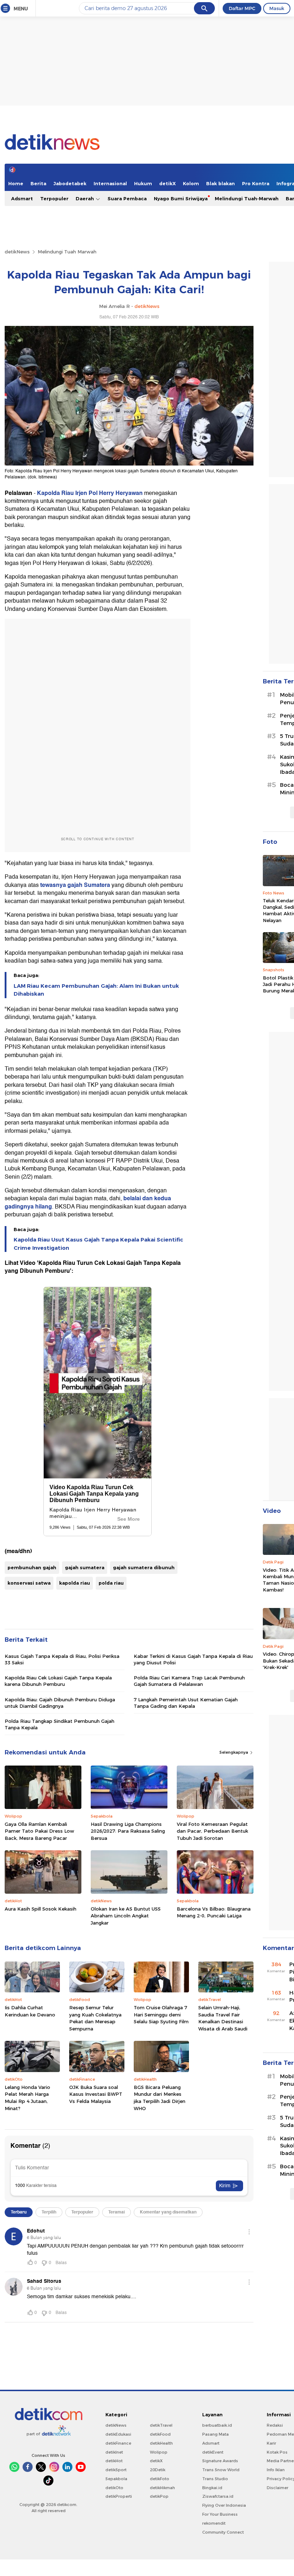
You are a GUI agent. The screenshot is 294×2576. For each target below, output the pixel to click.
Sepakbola (116, 2479)
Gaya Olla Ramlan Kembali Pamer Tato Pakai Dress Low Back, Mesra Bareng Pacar (39, 1831)
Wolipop (159, 2452)
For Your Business (220, 2514)
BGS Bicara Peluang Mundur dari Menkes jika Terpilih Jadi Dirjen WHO (160, 2098)
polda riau (111, 1583)
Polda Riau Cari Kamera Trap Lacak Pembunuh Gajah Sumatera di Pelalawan (189, 1681)
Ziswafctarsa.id (218, 2496)
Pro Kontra (256, 183)
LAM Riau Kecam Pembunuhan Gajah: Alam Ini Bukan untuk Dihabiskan (96, 990)
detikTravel (161, 2425)
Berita (38, 183)
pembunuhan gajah (32, 1567)
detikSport (116, 2470)
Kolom (191, 183)
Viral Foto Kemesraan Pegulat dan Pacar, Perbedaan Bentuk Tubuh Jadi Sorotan (212, 1831)
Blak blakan (220, 183)
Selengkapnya (234, 1752)
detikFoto (160, 2479)
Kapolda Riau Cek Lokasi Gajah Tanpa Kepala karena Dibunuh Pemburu (58, 1681)
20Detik (158, 2470)
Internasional (110, 183)
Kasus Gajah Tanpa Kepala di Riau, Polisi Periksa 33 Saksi (62, 1659)
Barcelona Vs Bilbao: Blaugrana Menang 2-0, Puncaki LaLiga (214, 1912)
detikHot (114, 2461)
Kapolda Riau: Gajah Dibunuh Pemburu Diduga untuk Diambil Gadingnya (60, 1703)
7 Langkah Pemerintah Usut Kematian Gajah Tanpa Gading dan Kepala (186, 1703)
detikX (167, 183)
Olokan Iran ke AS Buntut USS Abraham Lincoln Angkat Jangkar (126, 1916)
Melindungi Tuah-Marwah (247, 198)
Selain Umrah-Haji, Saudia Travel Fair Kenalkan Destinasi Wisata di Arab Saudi (223, 2018)
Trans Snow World (221, 2470)
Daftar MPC (242, 8)
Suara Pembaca (127, 198)
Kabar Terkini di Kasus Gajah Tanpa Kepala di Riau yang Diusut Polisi (193, 1659)
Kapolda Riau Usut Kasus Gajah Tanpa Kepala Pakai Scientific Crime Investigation (98, 1244)
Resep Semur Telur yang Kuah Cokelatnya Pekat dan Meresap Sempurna (95, 2018)
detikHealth (161, 2443)
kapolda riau (75, 1583)
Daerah (86, 198)
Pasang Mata (215, 2434)
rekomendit (214, 2523)
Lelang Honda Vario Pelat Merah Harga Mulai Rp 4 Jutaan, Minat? (27, 2098)
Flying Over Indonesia (224, 2505)
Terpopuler (54, 198)
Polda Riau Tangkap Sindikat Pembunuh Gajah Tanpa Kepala (60, 1724)
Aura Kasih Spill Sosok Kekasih (41, 1909)
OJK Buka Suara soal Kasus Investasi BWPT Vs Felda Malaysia (96, 2094)
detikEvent (213, 2452)
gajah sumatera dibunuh (144, 1567)
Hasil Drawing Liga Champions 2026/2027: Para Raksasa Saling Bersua (128, 1831)
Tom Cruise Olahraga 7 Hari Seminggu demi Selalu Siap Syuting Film (161, 2014)
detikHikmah (162, 2488)
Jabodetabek (70, 183)
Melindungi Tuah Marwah (67, 252)
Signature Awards (220, 2461)
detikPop (159, 2496)
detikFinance (118, 2443)
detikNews (17, 252)
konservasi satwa (29, 1583)
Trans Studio (215, 2479)
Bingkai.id (212, 2488)
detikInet (114, 2452)
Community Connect (223, 2532)
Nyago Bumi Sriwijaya (181, 198)
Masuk (277, 8)
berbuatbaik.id (217, 2425)
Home (16, 183)
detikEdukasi (118, 2434)
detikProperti (119, 2496)
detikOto (114, 2488)
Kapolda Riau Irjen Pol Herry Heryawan (90, 493)
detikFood (160, 2434)
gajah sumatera (85, 1567)
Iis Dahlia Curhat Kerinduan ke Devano (30, 2011)
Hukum (143, 183)
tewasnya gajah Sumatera (74, 885)
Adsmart (22, 198)
